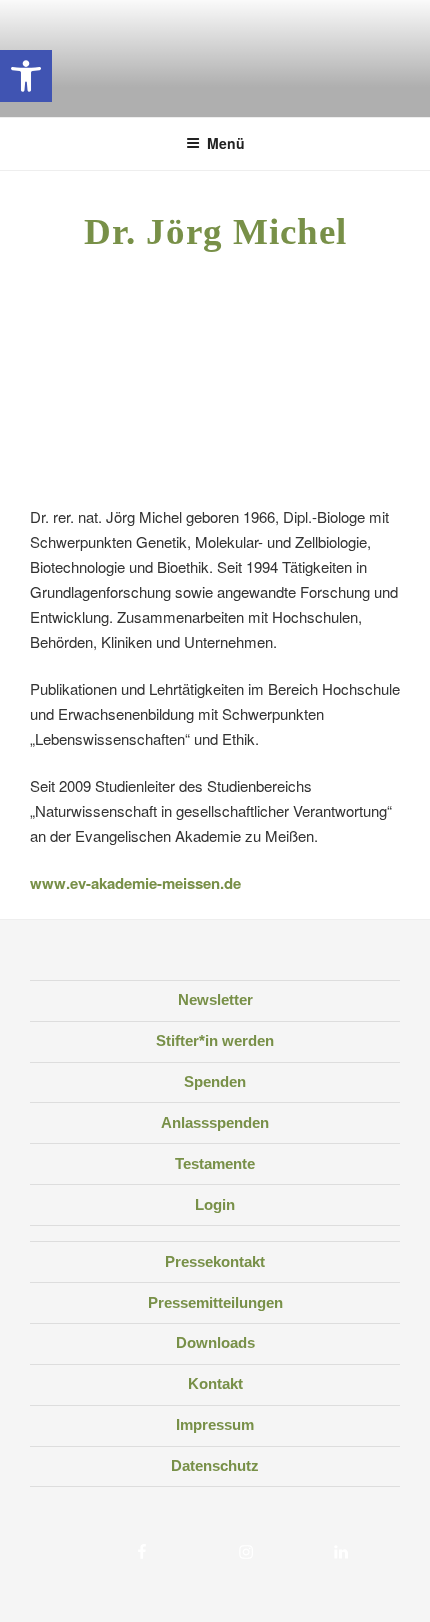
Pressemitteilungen (215, 1302)
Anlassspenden (215, 1122)
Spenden (215, 1081)
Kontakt (215, 1383)
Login (215, 1204)
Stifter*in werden (215, 1040)
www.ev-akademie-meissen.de (135, 883)
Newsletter (215, 999)
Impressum (215, 1424)
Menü (226, 143)
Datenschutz (215, 1465)
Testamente (215, 1163)
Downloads (215, 1342)
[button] (26, 76)
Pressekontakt (215, 1261)
